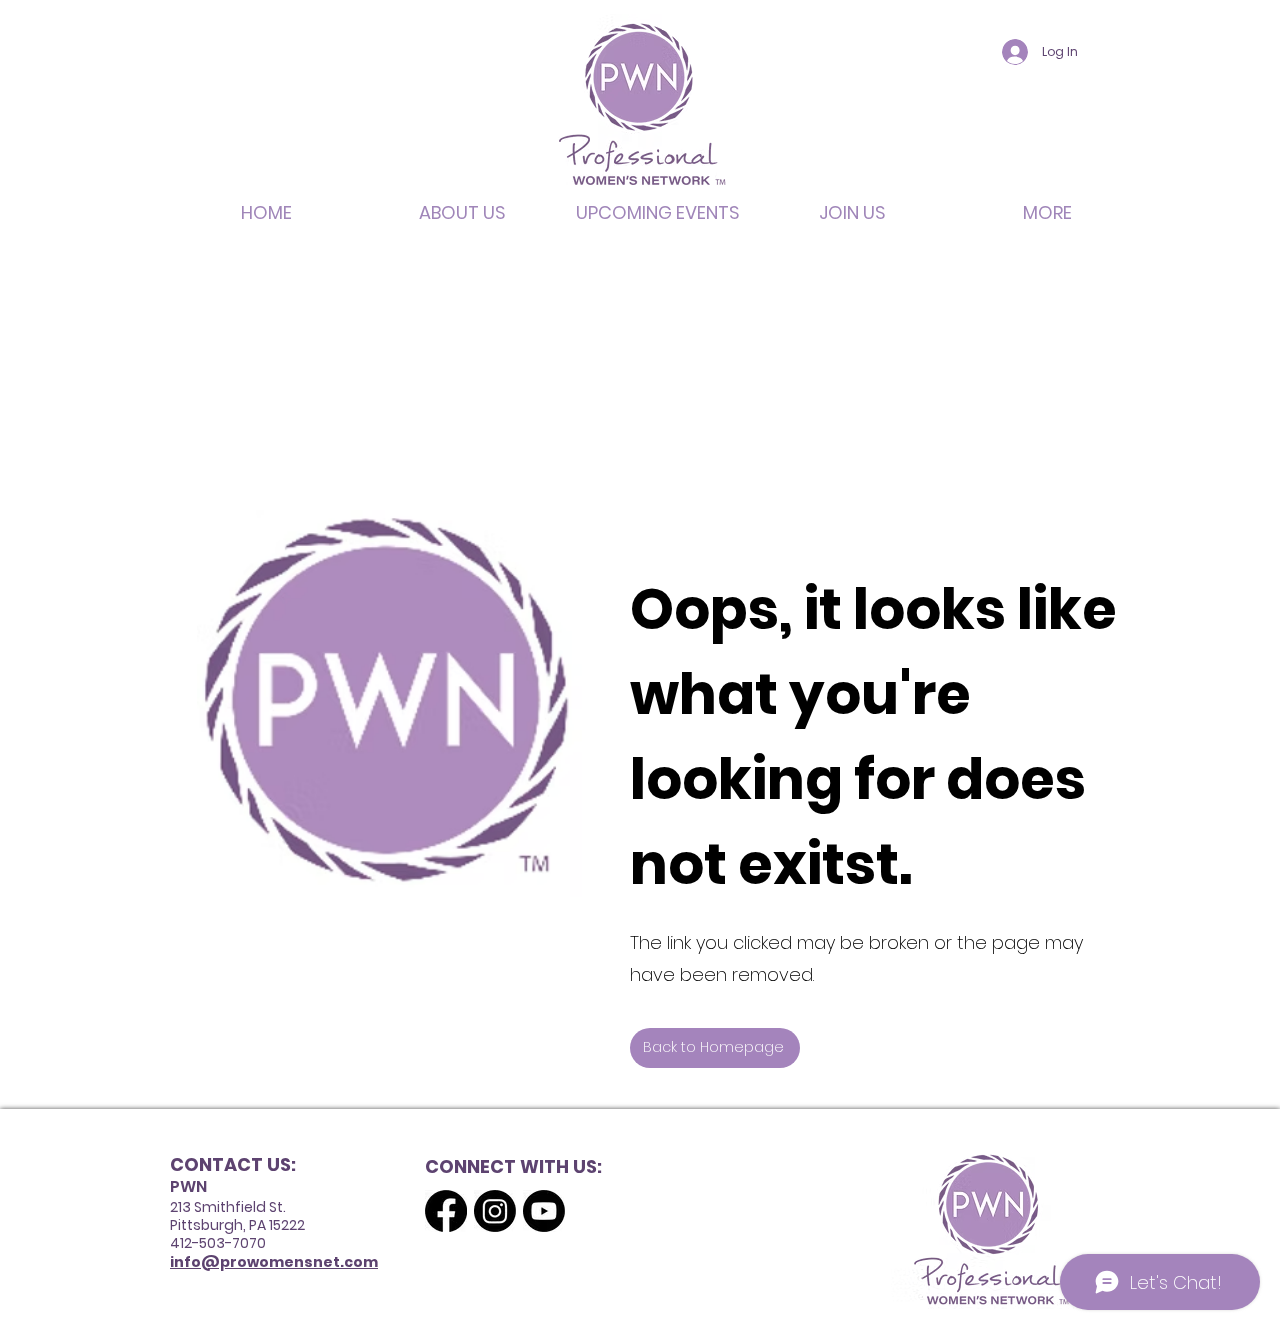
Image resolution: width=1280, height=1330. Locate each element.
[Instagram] (495, 1211)
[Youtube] (544, 1211)
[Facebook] (446, 1211)
